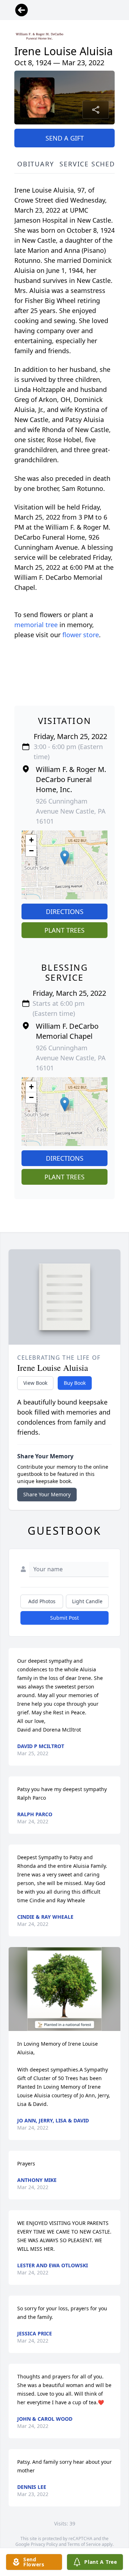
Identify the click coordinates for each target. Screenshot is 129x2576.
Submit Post (64, 1618)
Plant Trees (64, 930)
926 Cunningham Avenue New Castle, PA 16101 (71, 811)
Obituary (35, 164)
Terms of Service (84, 2544)
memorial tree (36, 625)
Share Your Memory (47, 1494)
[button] (65, 858)
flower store (81, 635)
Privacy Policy (44, 2544)
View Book (35, 1383)
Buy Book (75, 1383)
